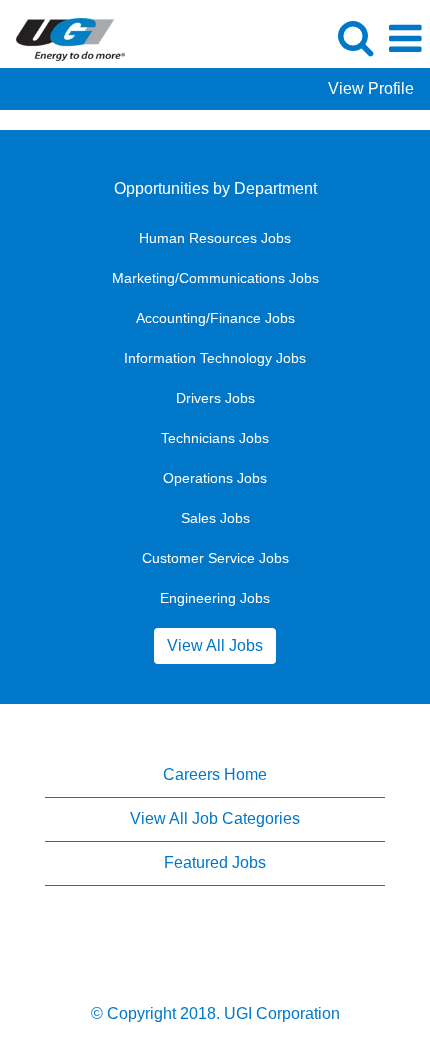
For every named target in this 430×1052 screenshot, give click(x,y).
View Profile (371, 88)
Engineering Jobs (215, 598)
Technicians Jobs (215, 438)
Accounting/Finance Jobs (215, 318)
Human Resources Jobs (215, 238)
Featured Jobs (215, 862)
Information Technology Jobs (215, 358)
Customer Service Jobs (215, 558)
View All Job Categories (215, 818)
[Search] (355, 38)
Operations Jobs (215, 478)
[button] (405, 39)
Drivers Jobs (215, 398)
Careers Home (215, 774)
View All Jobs (215, 645)
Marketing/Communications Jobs (215, 278)
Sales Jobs (215, 518)
